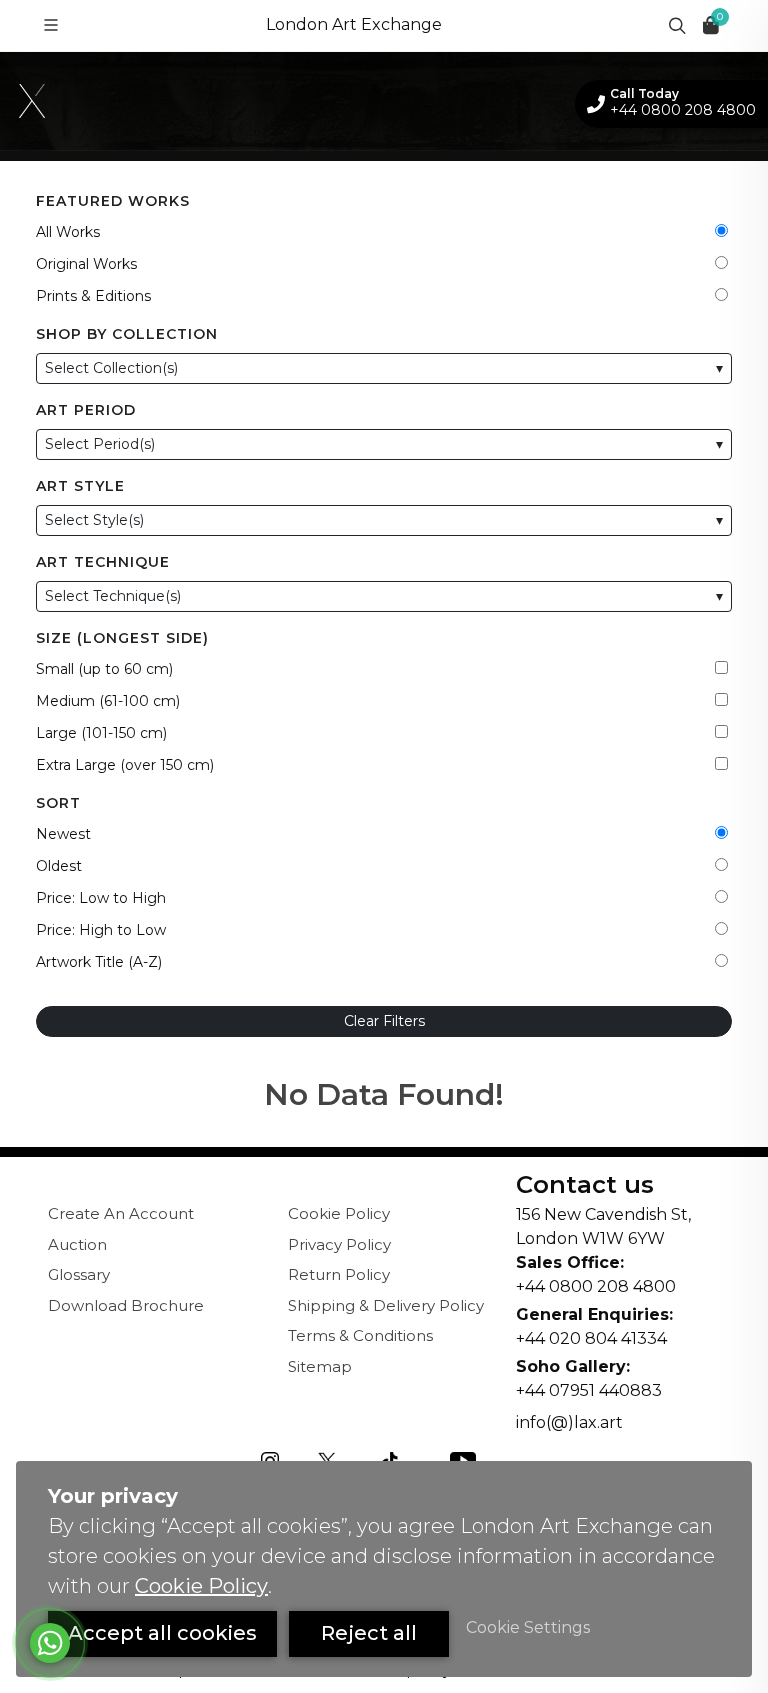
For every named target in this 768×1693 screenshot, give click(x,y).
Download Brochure (126, 1305)
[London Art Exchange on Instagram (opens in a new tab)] (270, 1459)
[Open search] (675, 25)
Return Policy (339, 1274)
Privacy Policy (339, 1244)
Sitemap (320, 1366)
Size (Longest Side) (122, 638)
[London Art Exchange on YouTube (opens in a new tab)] (463, 1459)
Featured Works (113, 201)
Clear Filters (384, 1021)
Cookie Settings (528, 1627)
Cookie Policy (339, 1213)
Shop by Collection (127, 334)
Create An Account (121, 1213)
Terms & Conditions (360, 1335)
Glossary (79, 1274)
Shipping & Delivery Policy (386, 1305)
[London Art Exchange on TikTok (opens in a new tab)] (389, 1459)
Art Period (86, 410)
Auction (77, 1244)
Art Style (80, 486)
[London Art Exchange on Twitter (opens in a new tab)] (327, 1459)
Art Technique (103, 562)
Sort (58, 803)
